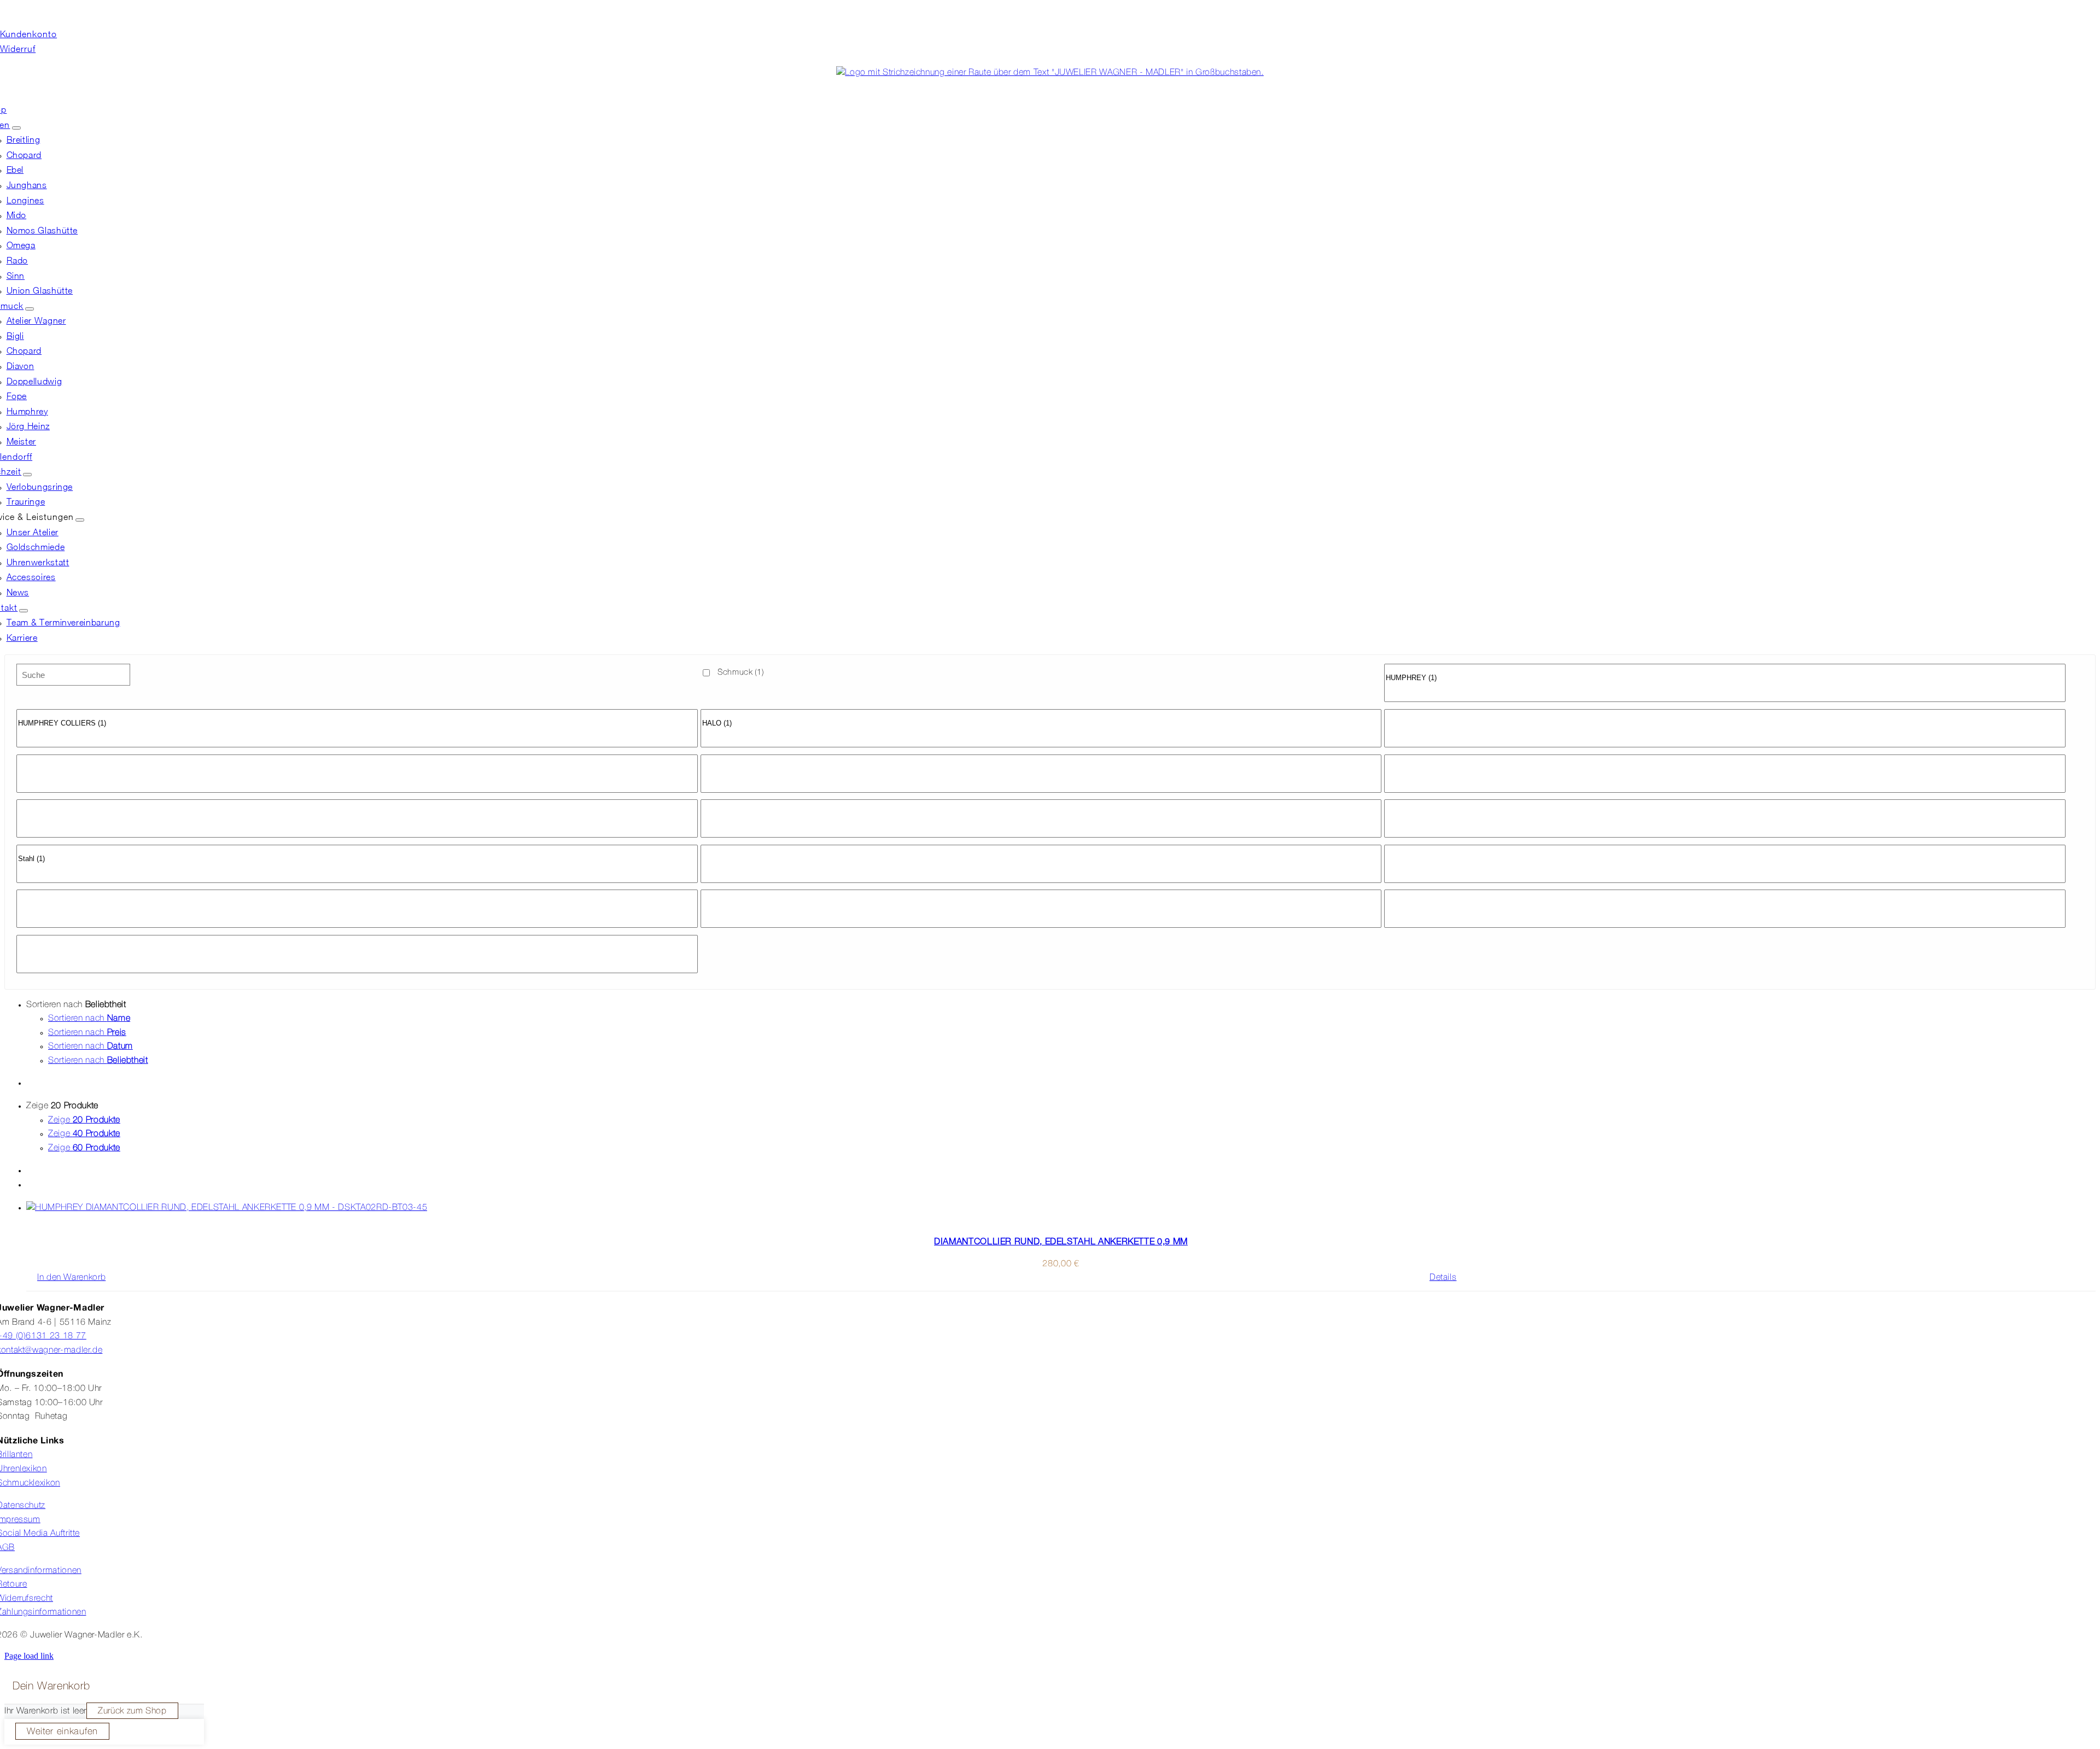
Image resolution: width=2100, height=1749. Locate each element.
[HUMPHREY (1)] (1725, 678)
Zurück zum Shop (132, 1711)
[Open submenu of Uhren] (16, 128)
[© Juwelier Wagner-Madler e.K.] (1050, 73)
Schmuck (741, 672)
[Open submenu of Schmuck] (30, 309)
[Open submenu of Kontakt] (24, 611)
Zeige (84, 1120)
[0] (1725, 669)
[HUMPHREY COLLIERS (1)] (357, 724)
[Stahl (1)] (357, 859)
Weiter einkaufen (62, 1732)
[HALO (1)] (1041, 724)
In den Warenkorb (71, 1278)
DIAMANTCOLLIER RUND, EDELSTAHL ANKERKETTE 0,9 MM (1061, 1241)
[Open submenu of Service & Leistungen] (80, 520)
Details (1443, 1278)
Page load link (29, 1656)
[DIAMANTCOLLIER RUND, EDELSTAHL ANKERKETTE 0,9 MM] (1061, 1208)
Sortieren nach (89, 1019)
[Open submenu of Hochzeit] (27, 475)
